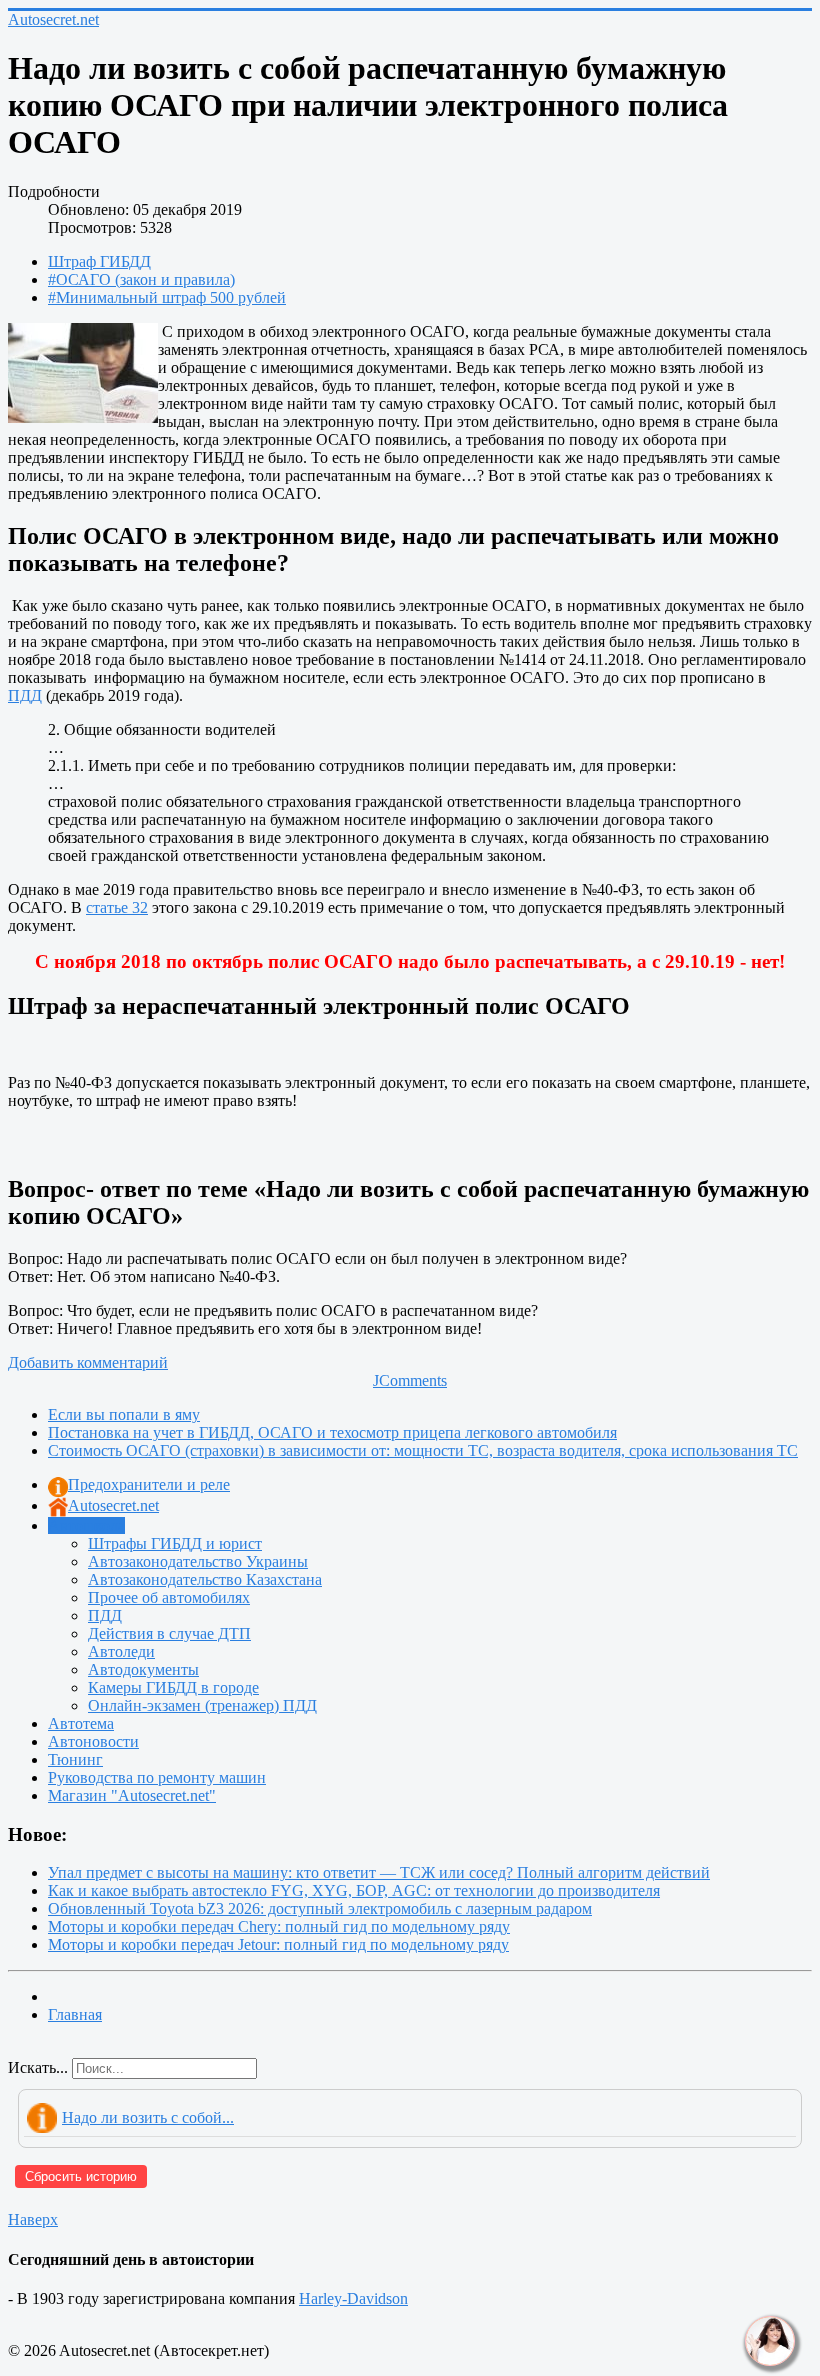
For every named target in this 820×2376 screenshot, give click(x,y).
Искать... (38, 2067)
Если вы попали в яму (124, 1414)
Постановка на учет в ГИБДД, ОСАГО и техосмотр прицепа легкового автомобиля (332, 1432)
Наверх (33, 2219)
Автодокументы (143, 1669)
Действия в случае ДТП (169, 1633)
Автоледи (121, 1651)
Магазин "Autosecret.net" (132, 1795)
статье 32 (117, 907)
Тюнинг (75, 1759)
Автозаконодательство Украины (198, 1561)
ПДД (25, 695)
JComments (410, 1380)
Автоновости (93, 1741)
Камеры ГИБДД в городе (173, 1687)
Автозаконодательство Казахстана (205, 1579)
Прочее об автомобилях (169, 1597)
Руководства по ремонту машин (157, 1777)
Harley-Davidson (353, 2298)
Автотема (81, 1723)
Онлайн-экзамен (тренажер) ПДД (202, 1705)
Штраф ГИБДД (99, 261)
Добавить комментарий (88, 1362)
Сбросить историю (81, 2176)
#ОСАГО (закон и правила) (141, 279)
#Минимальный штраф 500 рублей (167, 297)
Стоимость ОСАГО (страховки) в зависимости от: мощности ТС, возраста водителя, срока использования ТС (423, 1450)
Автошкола (86, 1525)
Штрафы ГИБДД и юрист (175, 1543)
